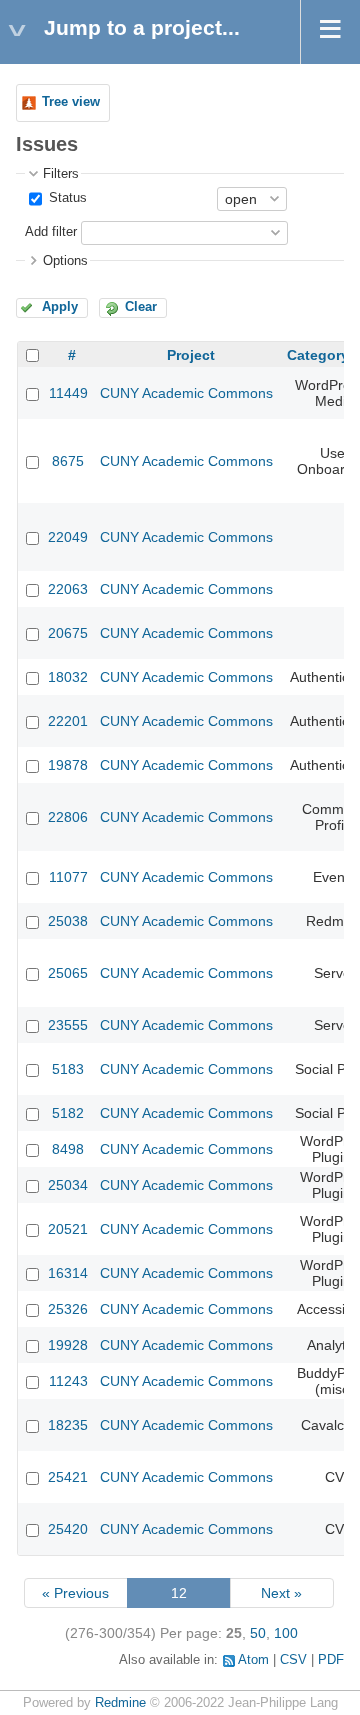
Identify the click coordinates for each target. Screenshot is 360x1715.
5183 (68, 1069)
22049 (68, 537)
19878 (68, 765)
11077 (68, 877)
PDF (331, 1660)
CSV (293, 1660)
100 (286, 1633)
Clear (141, 307)
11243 (68, 1381)
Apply (60, 307)
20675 (68, 633)
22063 (68, 589)
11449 (68, 393)
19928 (68, 1345)
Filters (61, 174)
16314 (68, 1273)
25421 (68, 1477)
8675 (68, 461)
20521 (68, 1229)
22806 (68, 817)
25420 (68, 1529)
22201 (68, 721)
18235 (68, 1425)
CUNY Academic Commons (186, 393)
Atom (253, 1660)
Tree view (71, 102)
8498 (68, 1149)
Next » (281, 1593)
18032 (68, 677)
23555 (68, 1025)
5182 (68, 1113)
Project (191, 355)
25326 (68, 1309)
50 (258, 1633)
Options (65, 261)
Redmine (120, 1703)
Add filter (51, 232)
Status (66, 198)
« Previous (75, 1593)
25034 (68, 1185)
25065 (68, 973)
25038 (68, 921)
